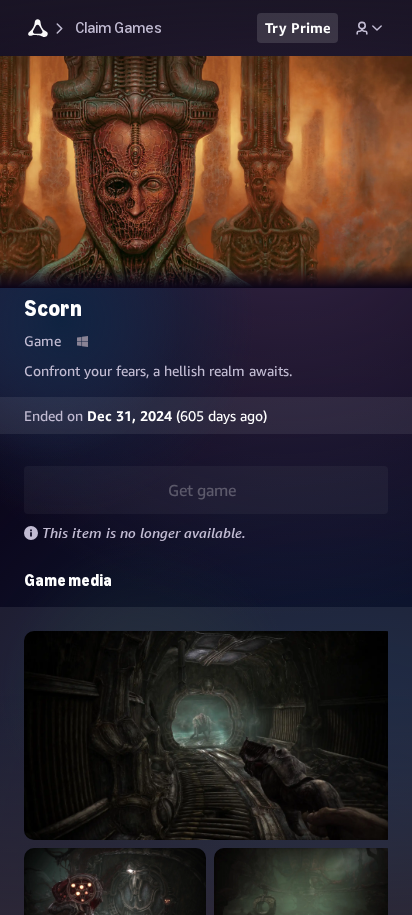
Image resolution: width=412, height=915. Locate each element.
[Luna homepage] (38, 30)
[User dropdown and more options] (369, 28)
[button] (210, 735)
